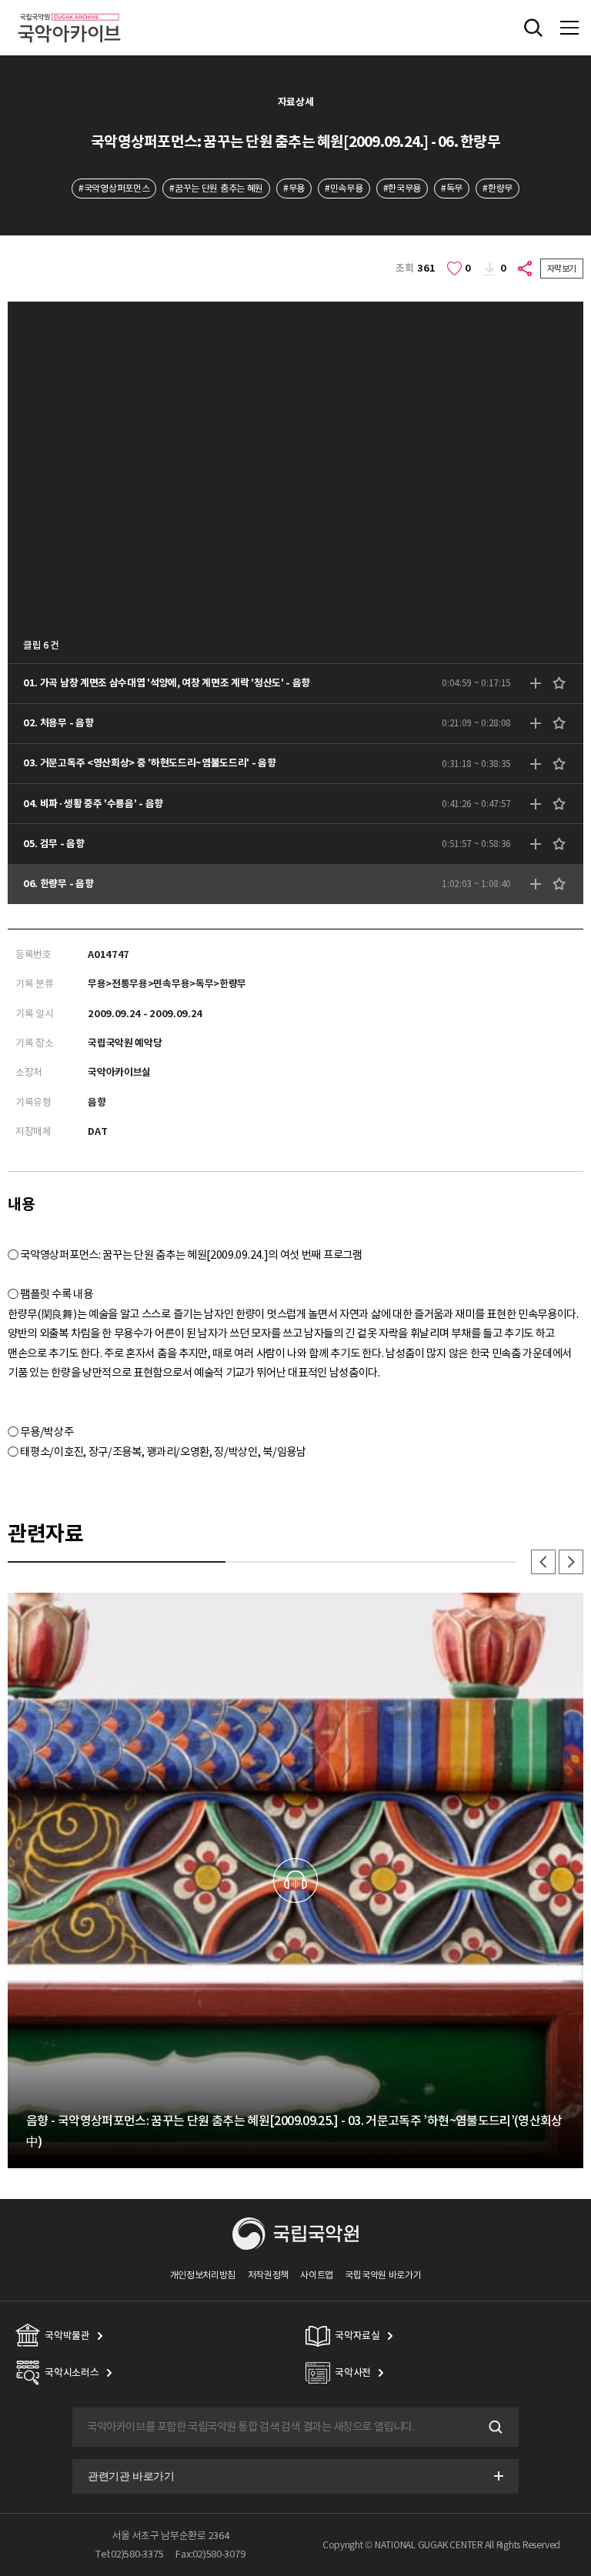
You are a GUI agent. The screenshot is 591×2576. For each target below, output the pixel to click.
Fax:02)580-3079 (210, 2554)
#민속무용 (344, 188)
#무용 (294, 188)
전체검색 (533, 28)
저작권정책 (268, 2275)
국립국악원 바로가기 (383, 2275)
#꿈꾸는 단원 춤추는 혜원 (216, 188)
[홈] (69, 11)
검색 (494, 2428)
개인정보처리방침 (203, 2275)
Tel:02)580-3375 (129, 2554)
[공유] (526, 269)
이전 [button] (543, 1562)
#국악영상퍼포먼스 (114, 188)
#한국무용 (402, 188)
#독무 (452, 188)
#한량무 (498, 188)
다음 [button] (571, 1562)
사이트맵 (317, 2275)
